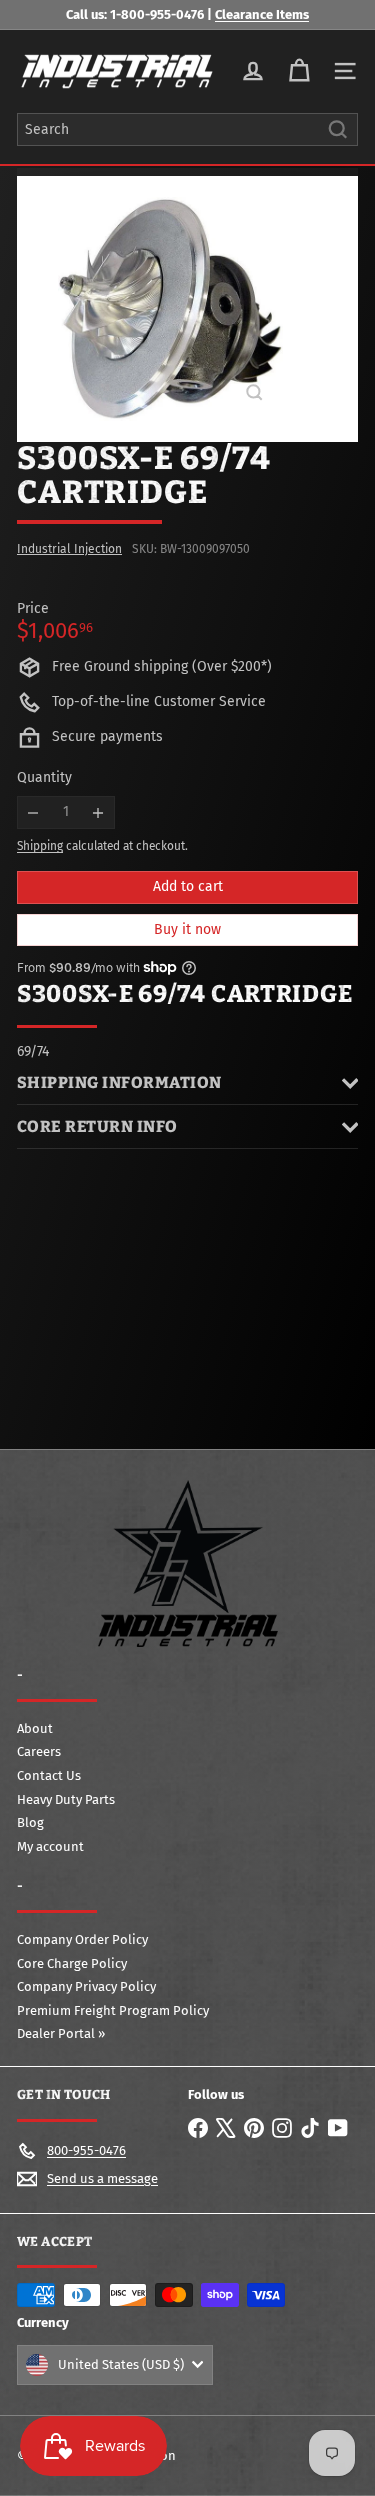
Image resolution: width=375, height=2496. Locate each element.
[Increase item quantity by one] (98, 812)
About (35, 1728)
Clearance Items (262, 14)
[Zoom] (254, 392)
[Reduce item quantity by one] (33, 812)
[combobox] (187, 129)
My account (50, 1846)
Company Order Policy (82, 1939)
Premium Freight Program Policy (113, 2010)
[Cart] (299, 71)
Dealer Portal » (61, 2033)
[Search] (338, 129)
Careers (39, 1751)
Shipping (40, 846)
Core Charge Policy (72, 1963)
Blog (30, 1822)
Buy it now (187, 929)
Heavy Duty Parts (66, 1799)
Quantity (44, 778)
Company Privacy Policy (86, 1986)
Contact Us (49, 1775)
